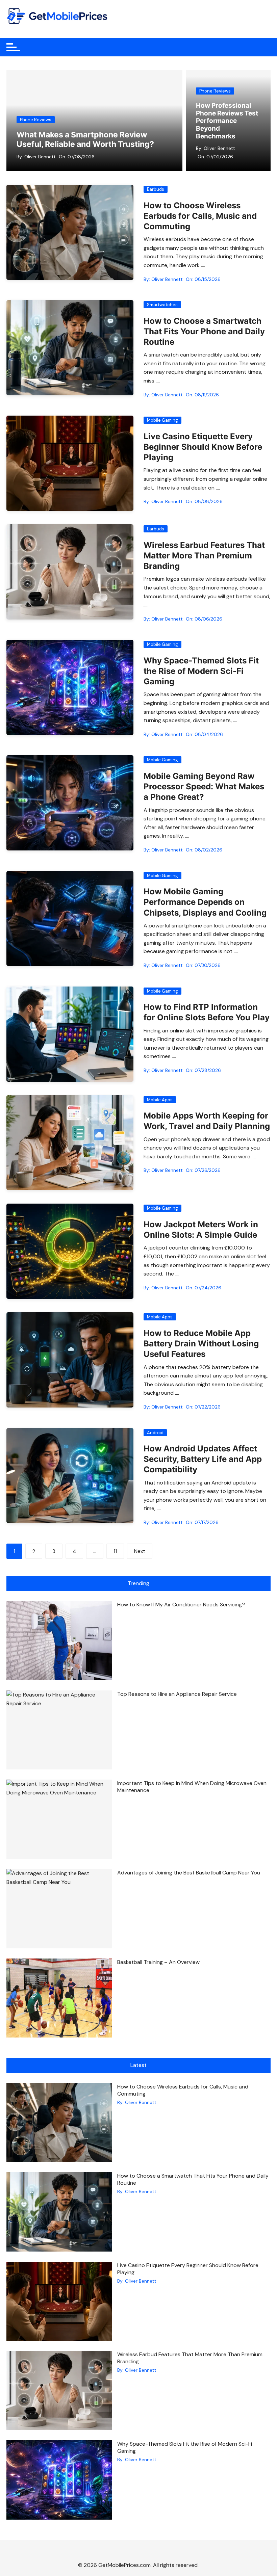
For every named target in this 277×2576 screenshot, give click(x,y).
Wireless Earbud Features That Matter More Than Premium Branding (204, 556)
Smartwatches (162, 305)
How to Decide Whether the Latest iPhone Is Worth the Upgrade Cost (227, 125)
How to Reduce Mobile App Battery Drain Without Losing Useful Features (201, 1344)
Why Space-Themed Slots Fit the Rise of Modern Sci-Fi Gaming (201, 671)
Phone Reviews (36, 120)
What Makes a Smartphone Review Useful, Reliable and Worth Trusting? (85, 139)
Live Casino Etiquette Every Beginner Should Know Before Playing (203, 447)
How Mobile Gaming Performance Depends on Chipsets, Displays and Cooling (205, 902)
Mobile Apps (160, 1100)
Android (155, 1433)
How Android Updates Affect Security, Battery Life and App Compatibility (203, 1459)
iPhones (208, 99)
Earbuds (156, 189)
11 (115, 1551)
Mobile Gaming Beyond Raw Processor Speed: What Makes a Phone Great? (204, 786)
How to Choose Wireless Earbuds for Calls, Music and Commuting (200, 216)
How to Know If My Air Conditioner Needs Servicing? (181, 1605)
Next (140, 1551)
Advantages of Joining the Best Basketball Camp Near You (189, 1873)
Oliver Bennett (40, 157)
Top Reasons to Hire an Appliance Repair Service (177, 1694)
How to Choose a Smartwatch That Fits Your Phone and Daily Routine (204, 331)
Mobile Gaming (162, 420)
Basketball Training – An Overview (158, 1962)
